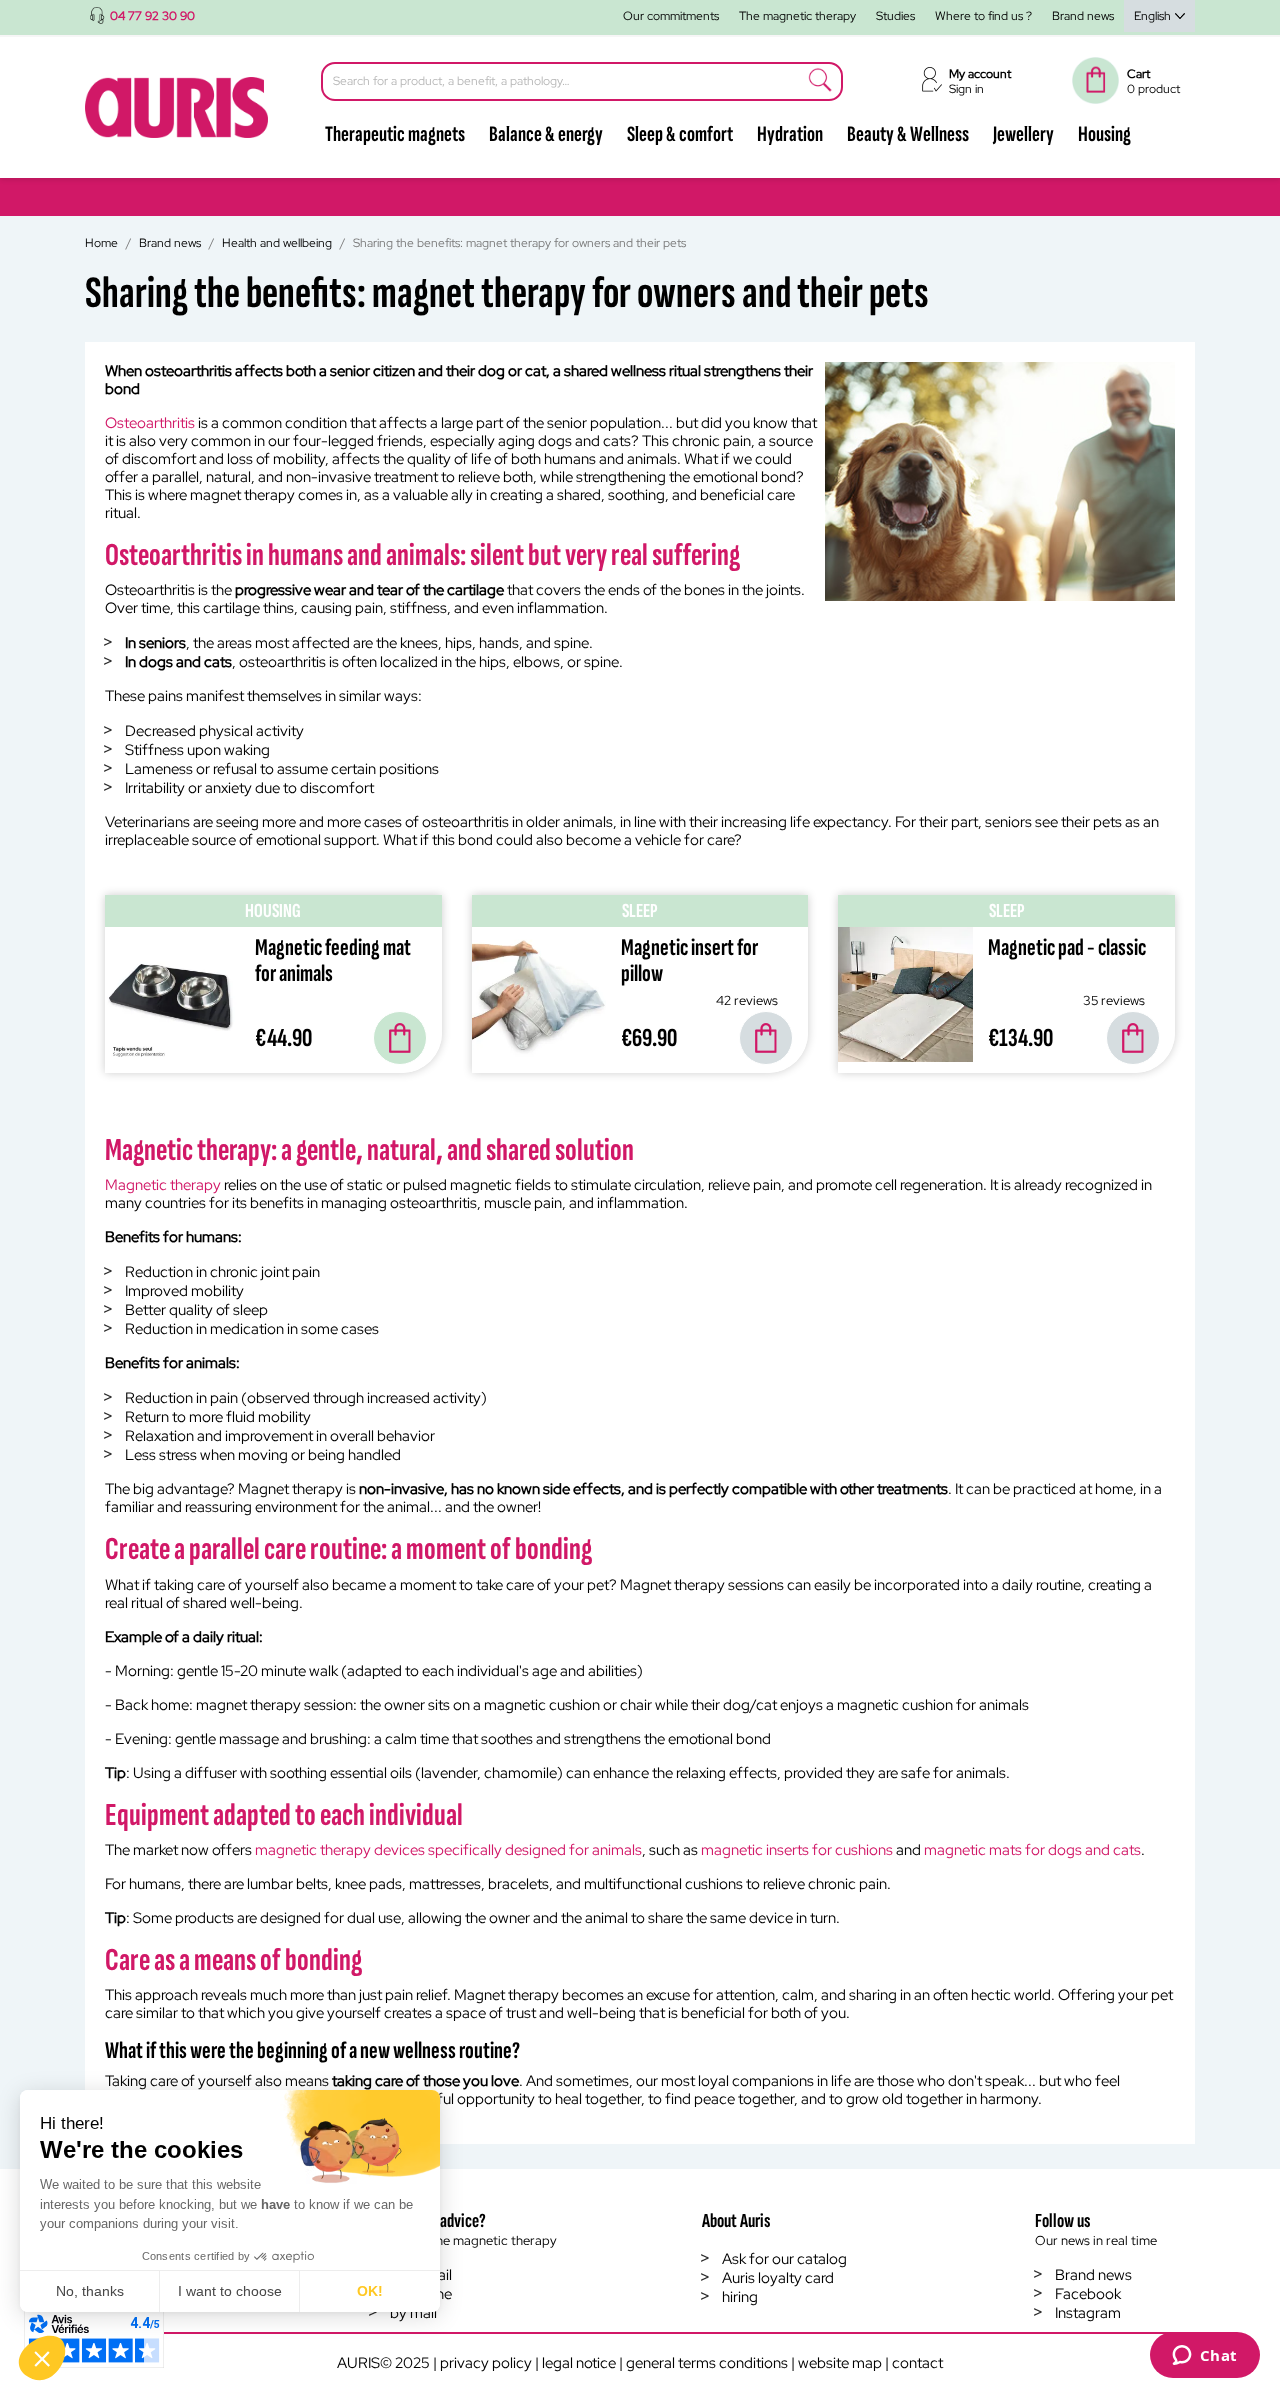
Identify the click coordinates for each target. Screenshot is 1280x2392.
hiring (740, 2297)
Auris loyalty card (778, 2278)
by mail (413, 2313)
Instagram (1088, 2313)
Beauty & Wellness (908, 134)
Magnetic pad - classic (1067, 947)
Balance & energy (546, 134)
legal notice (579, 2363)
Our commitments (671, 16)
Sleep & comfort (680, 134)
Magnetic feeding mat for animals (333, 960)
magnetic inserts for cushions (797, 1850)
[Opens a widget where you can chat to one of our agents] (1204, 2357)
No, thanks (90, 2291)
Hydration (790, 134)
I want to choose (230, 2291)
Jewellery (1023, 134)
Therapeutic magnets (395, 134)
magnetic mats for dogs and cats (1032, 1850)
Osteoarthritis (150, 423)
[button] (42, 2358)
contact (917, 2363)
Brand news (1083, 16)
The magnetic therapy (797, 16)
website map (840, 2363)
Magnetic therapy (163, 1185)
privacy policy (486, 2363)
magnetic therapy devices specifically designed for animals (448, 1850)
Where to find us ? (983, 16)
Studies (895, 16)
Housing (1104, 134)
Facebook (1088, 2294)
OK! (370, 2291)
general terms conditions (707, 2363)
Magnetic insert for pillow (689, 960)
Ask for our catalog (784, 2259)
